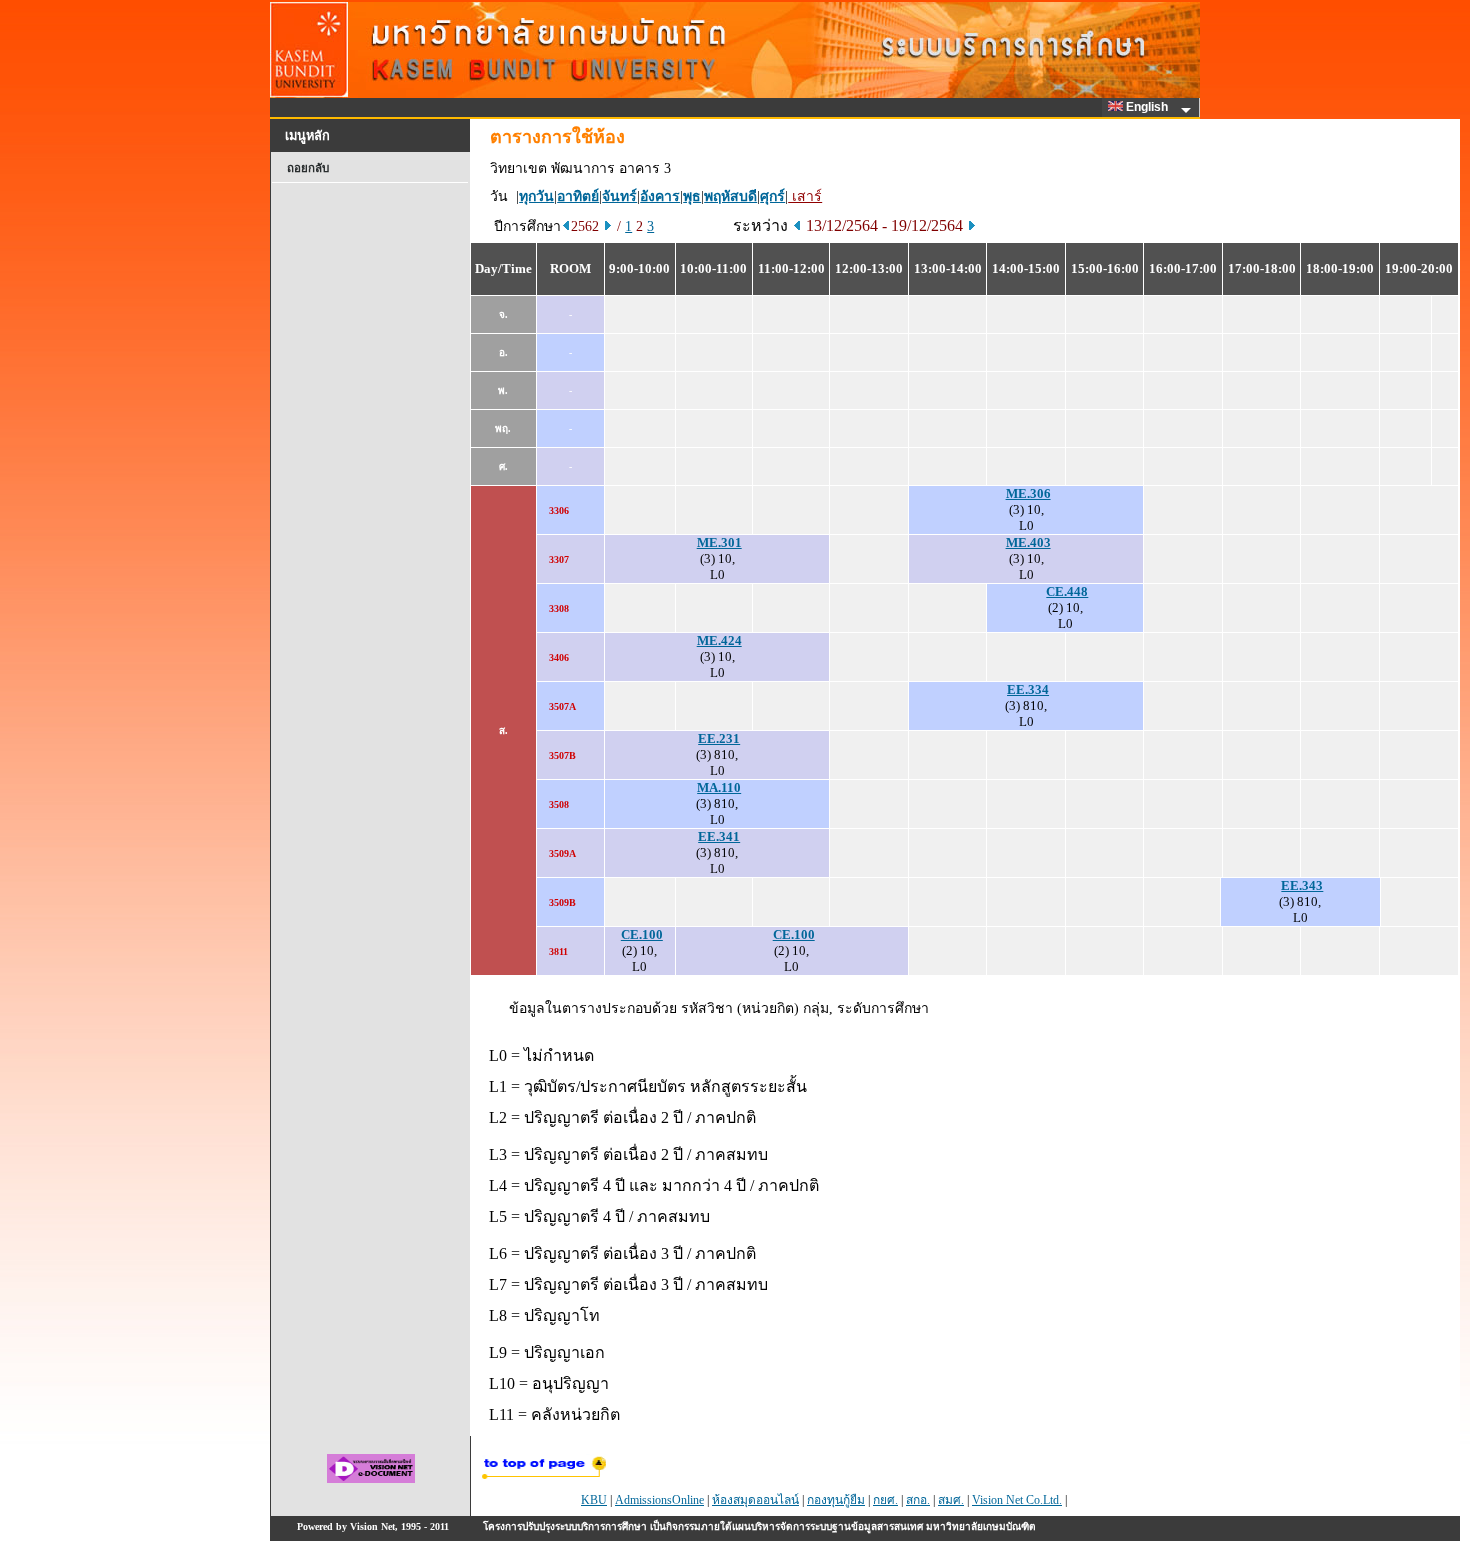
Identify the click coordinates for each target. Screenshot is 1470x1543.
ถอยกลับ (308, 168)
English (1148, 107)
